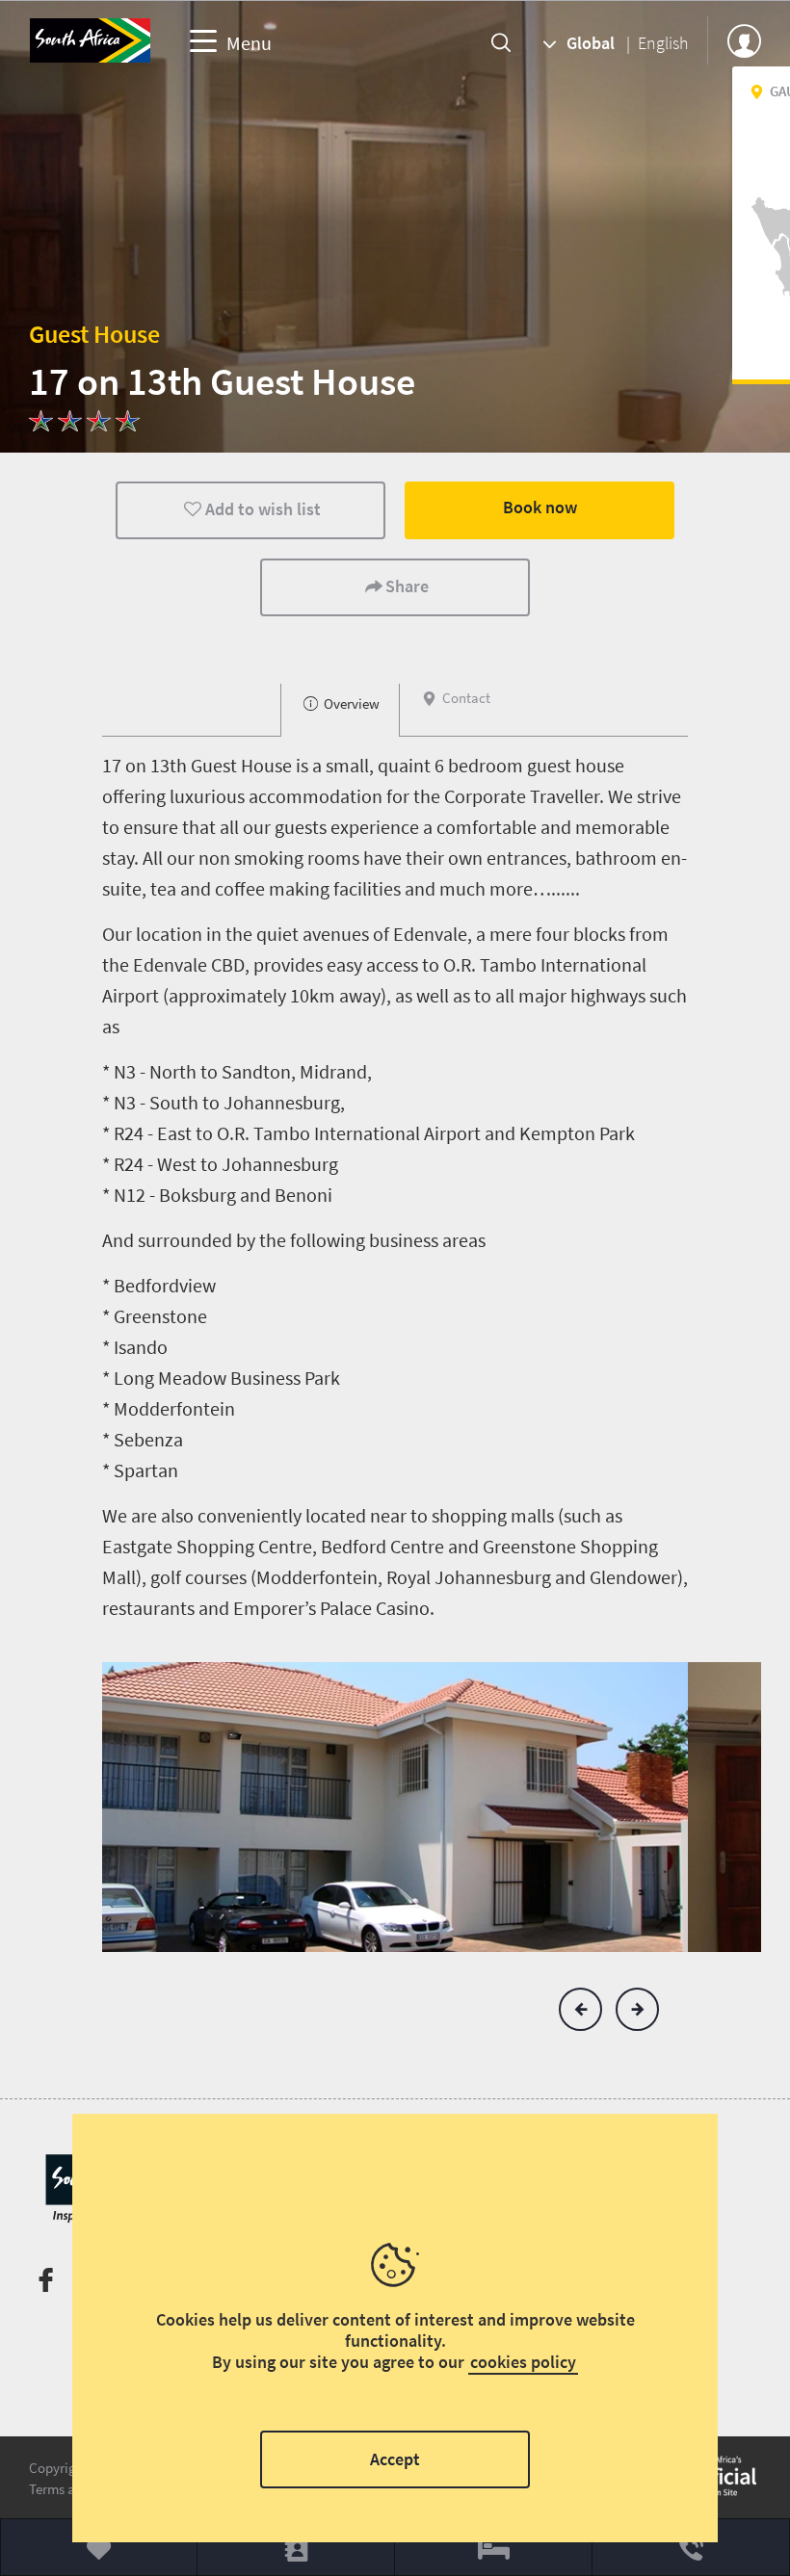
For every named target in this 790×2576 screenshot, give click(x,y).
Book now (540, 507)
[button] (580, 2009)
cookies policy (523, 2362)
